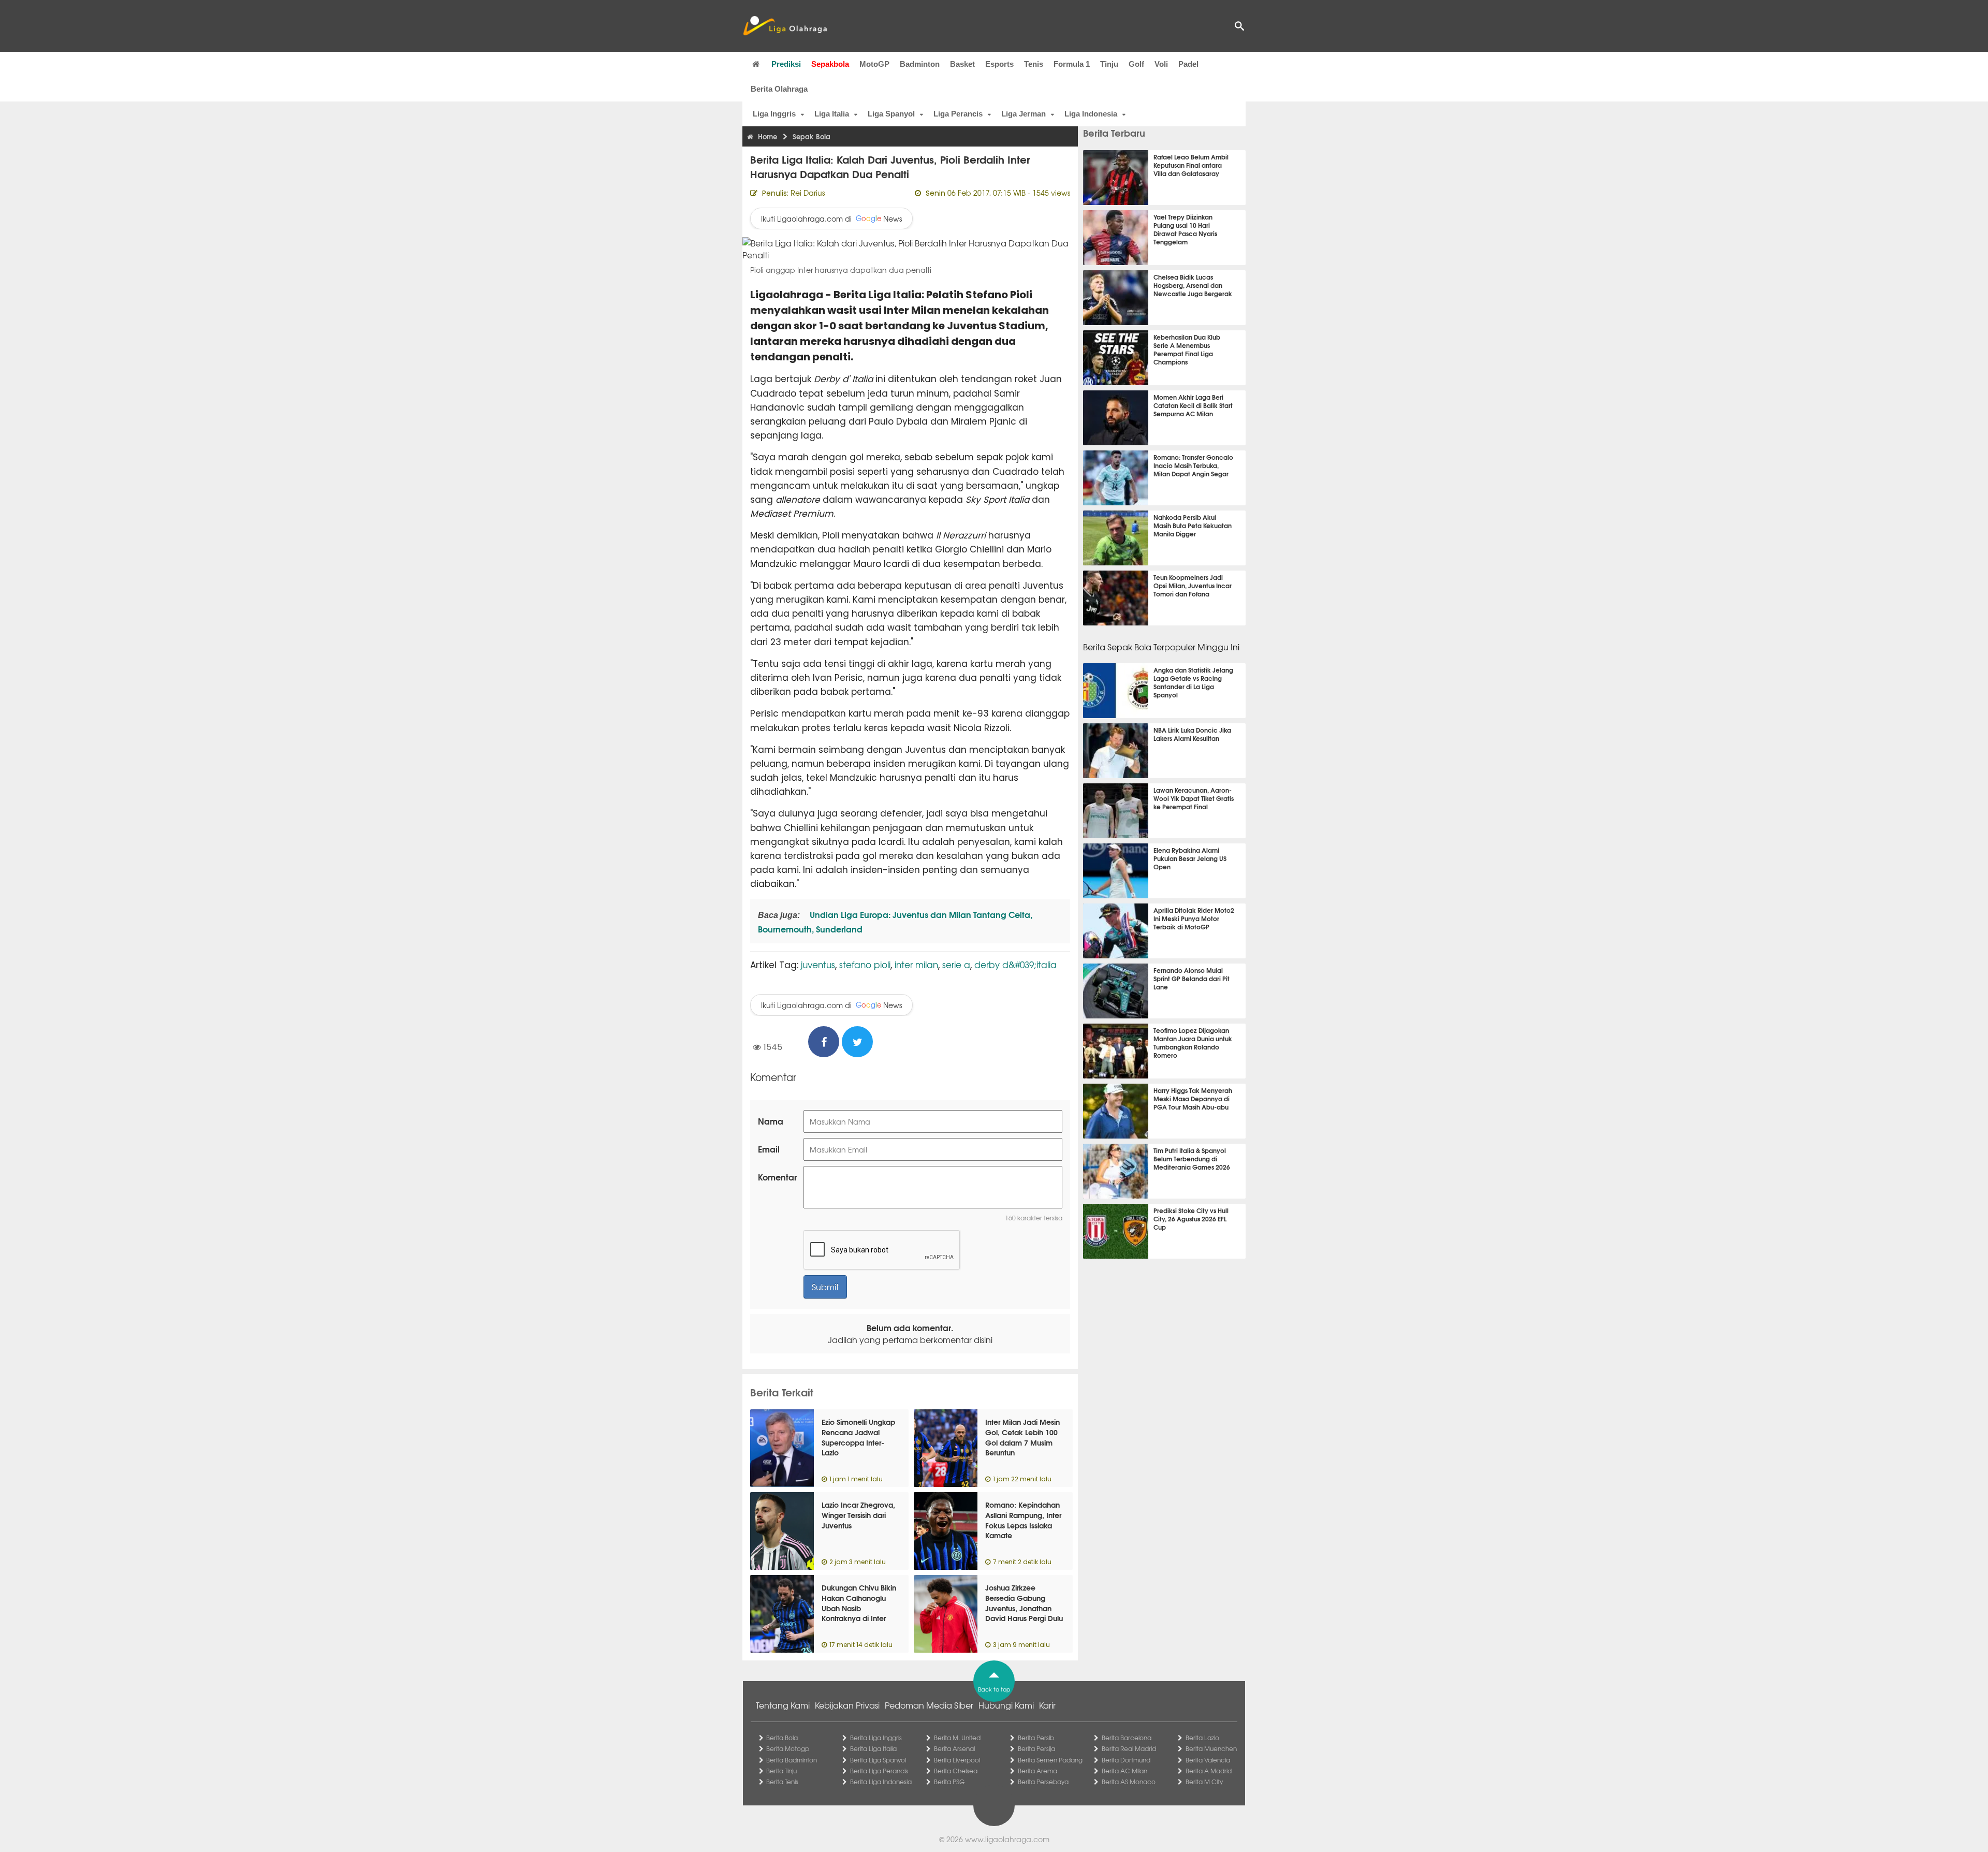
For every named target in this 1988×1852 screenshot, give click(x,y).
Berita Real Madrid (1129, 1748)
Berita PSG (949, 1782)
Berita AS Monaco (1129, 1782)
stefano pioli (865, 964)
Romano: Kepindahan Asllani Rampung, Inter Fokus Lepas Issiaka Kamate (1023, 1520)
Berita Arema (1037, 1771)
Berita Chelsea (956, 1771)
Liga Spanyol (891, 114)
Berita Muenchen (1211, 1748)
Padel (1188, 64)
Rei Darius (808, 193)
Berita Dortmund (1126, 1760)
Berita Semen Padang (1050, 1760)
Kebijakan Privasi (847, 1705)
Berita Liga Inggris (876, 1738)
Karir (1047, 1705)
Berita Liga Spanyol (878, 1760)
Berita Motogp (788, 1748)
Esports (999, 64)
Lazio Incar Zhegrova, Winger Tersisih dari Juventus (858, 1515)
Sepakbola (830, 64)
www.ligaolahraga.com (1007, 1839)
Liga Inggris (774, 114)
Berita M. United (957, 1738)
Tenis (1034, 64)
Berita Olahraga (779, 89)
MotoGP (874, 64)
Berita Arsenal (954, 1748)
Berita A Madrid (1209, 1771)
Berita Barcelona (1127, 1738)
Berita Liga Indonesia (881, 1782)
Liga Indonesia (1091, 114)
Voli (1161, 64)
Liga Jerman (1024, 114)
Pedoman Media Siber (929, 1705)
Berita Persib (1036, 1738)
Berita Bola (782, 1738)
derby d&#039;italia (1015, 964)
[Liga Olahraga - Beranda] (785, 26)
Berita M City (1204, 1782)
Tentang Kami (783, 1705)
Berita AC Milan (1124, 1771)
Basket (962, 64)
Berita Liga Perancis (879, 1771)
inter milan (916, 964)
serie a (956, 964)
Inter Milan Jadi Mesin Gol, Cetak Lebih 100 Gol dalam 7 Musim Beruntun (1022, 1437)
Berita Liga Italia (873, 1748)
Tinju (1109, 64)
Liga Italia (832, 114)
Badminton (920, 64)
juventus (818, 964)
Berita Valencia (1208, 1760)
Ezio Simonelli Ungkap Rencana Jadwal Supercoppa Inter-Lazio (858, 1437)
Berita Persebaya (1043, 1782)
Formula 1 (1072, 64)
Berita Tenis (782, 1782)
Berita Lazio (1202, 1738)
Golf (1136, 64)
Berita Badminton (792, 1760)
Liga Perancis (958, 114)
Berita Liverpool (957, 1760)
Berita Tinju (781, 1771)
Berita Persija (1036, 1748)
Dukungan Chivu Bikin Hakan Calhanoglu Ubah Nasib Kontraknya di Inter (859, 1603)
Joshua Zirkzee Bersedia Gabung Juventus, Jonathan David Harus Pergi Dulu (1024, 1603)
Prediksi (786, 64)
